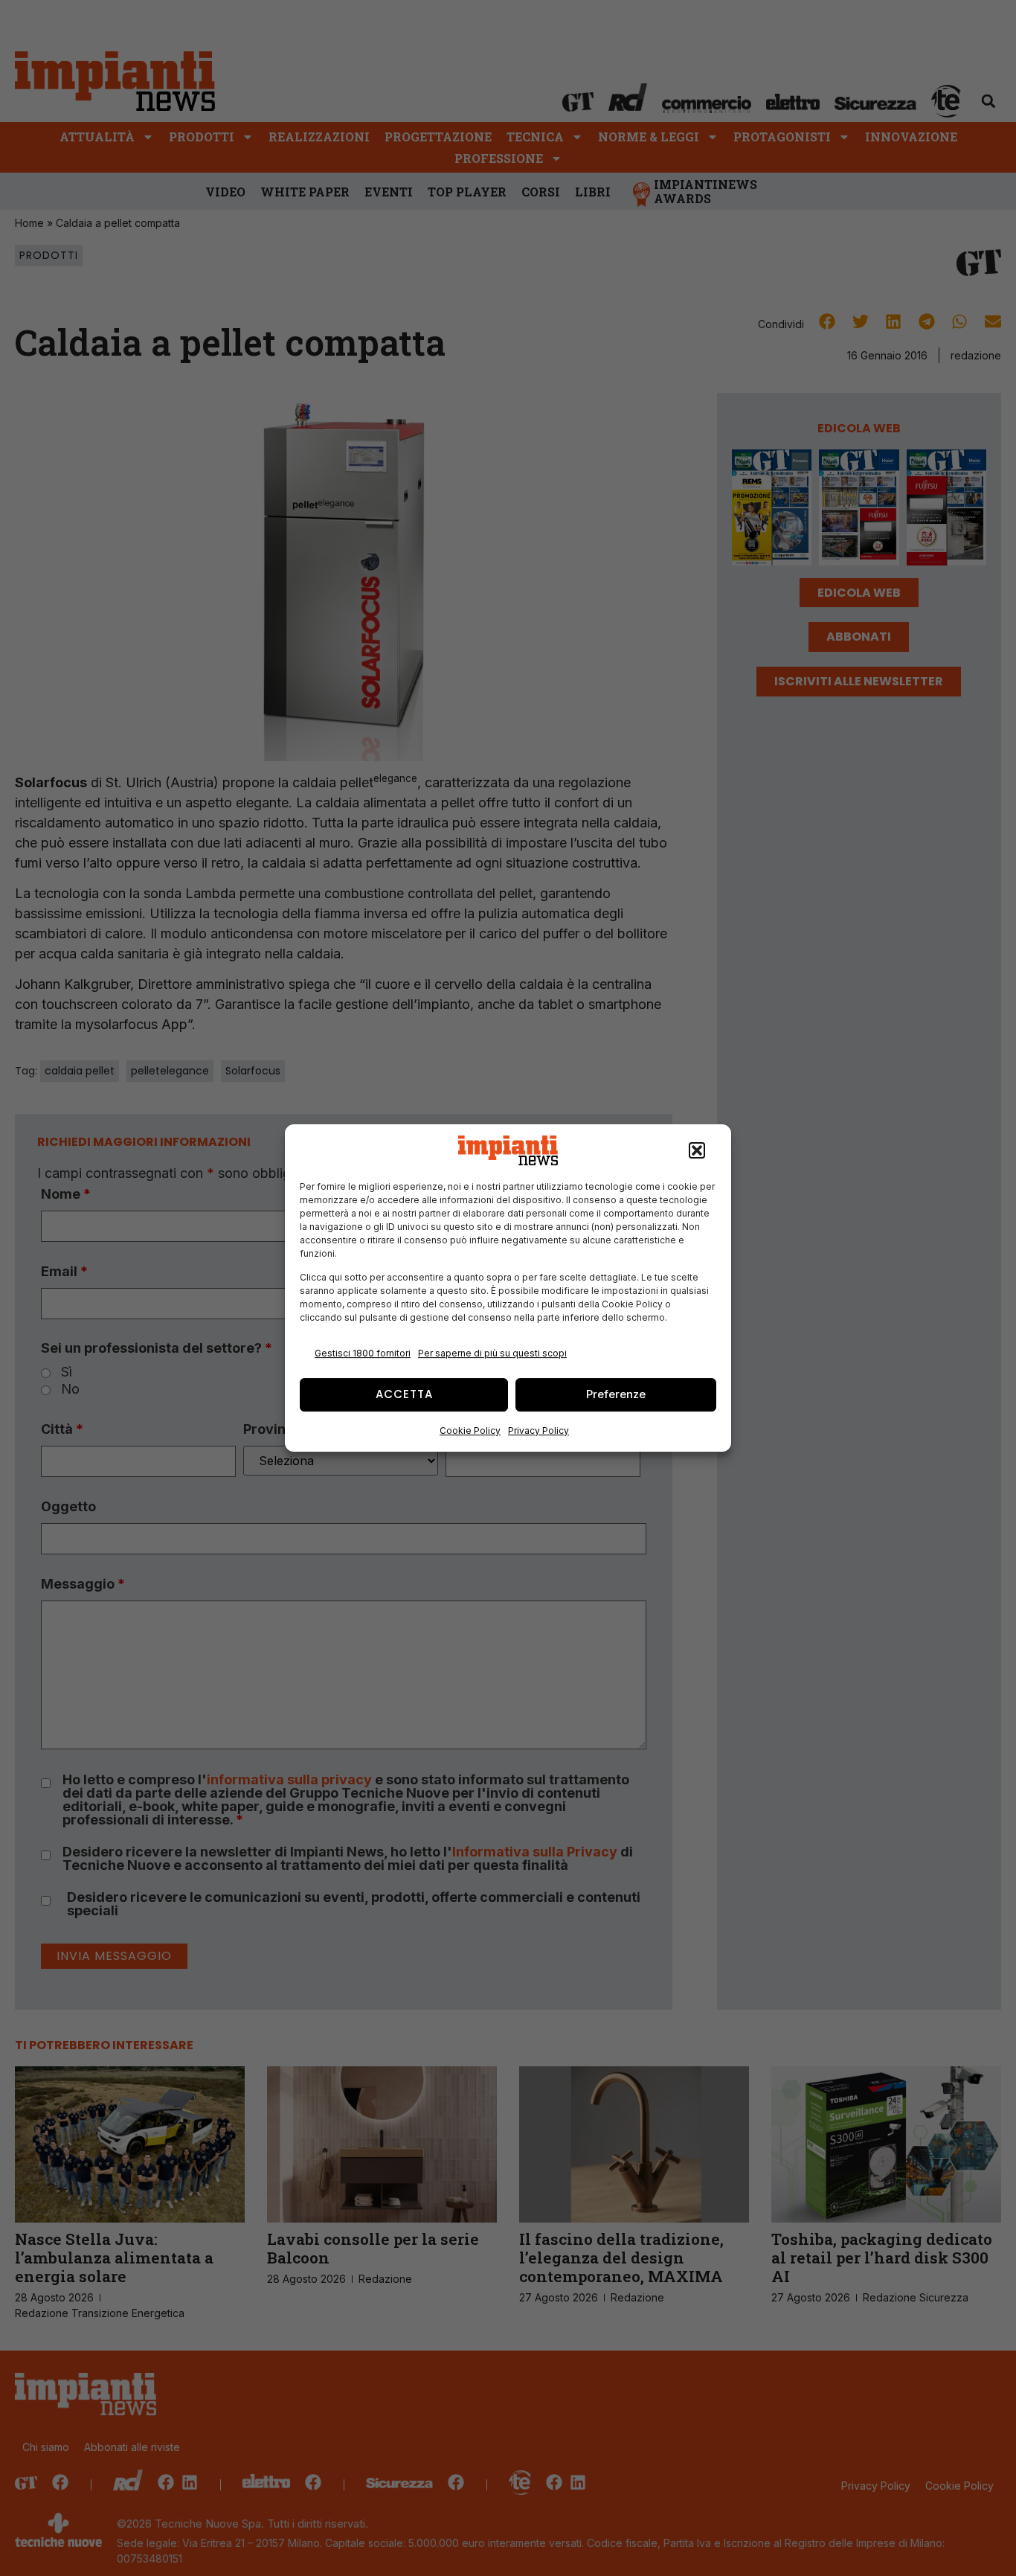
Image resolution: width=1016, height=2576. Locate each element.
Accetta (404, 1394)
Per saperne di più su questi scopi (492, 1353)
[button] (697, 1150)
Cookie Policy (470, 1430)
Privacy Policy (538, 1430)
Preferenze (616, 1394)
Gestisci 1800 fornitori (363, 1353)
